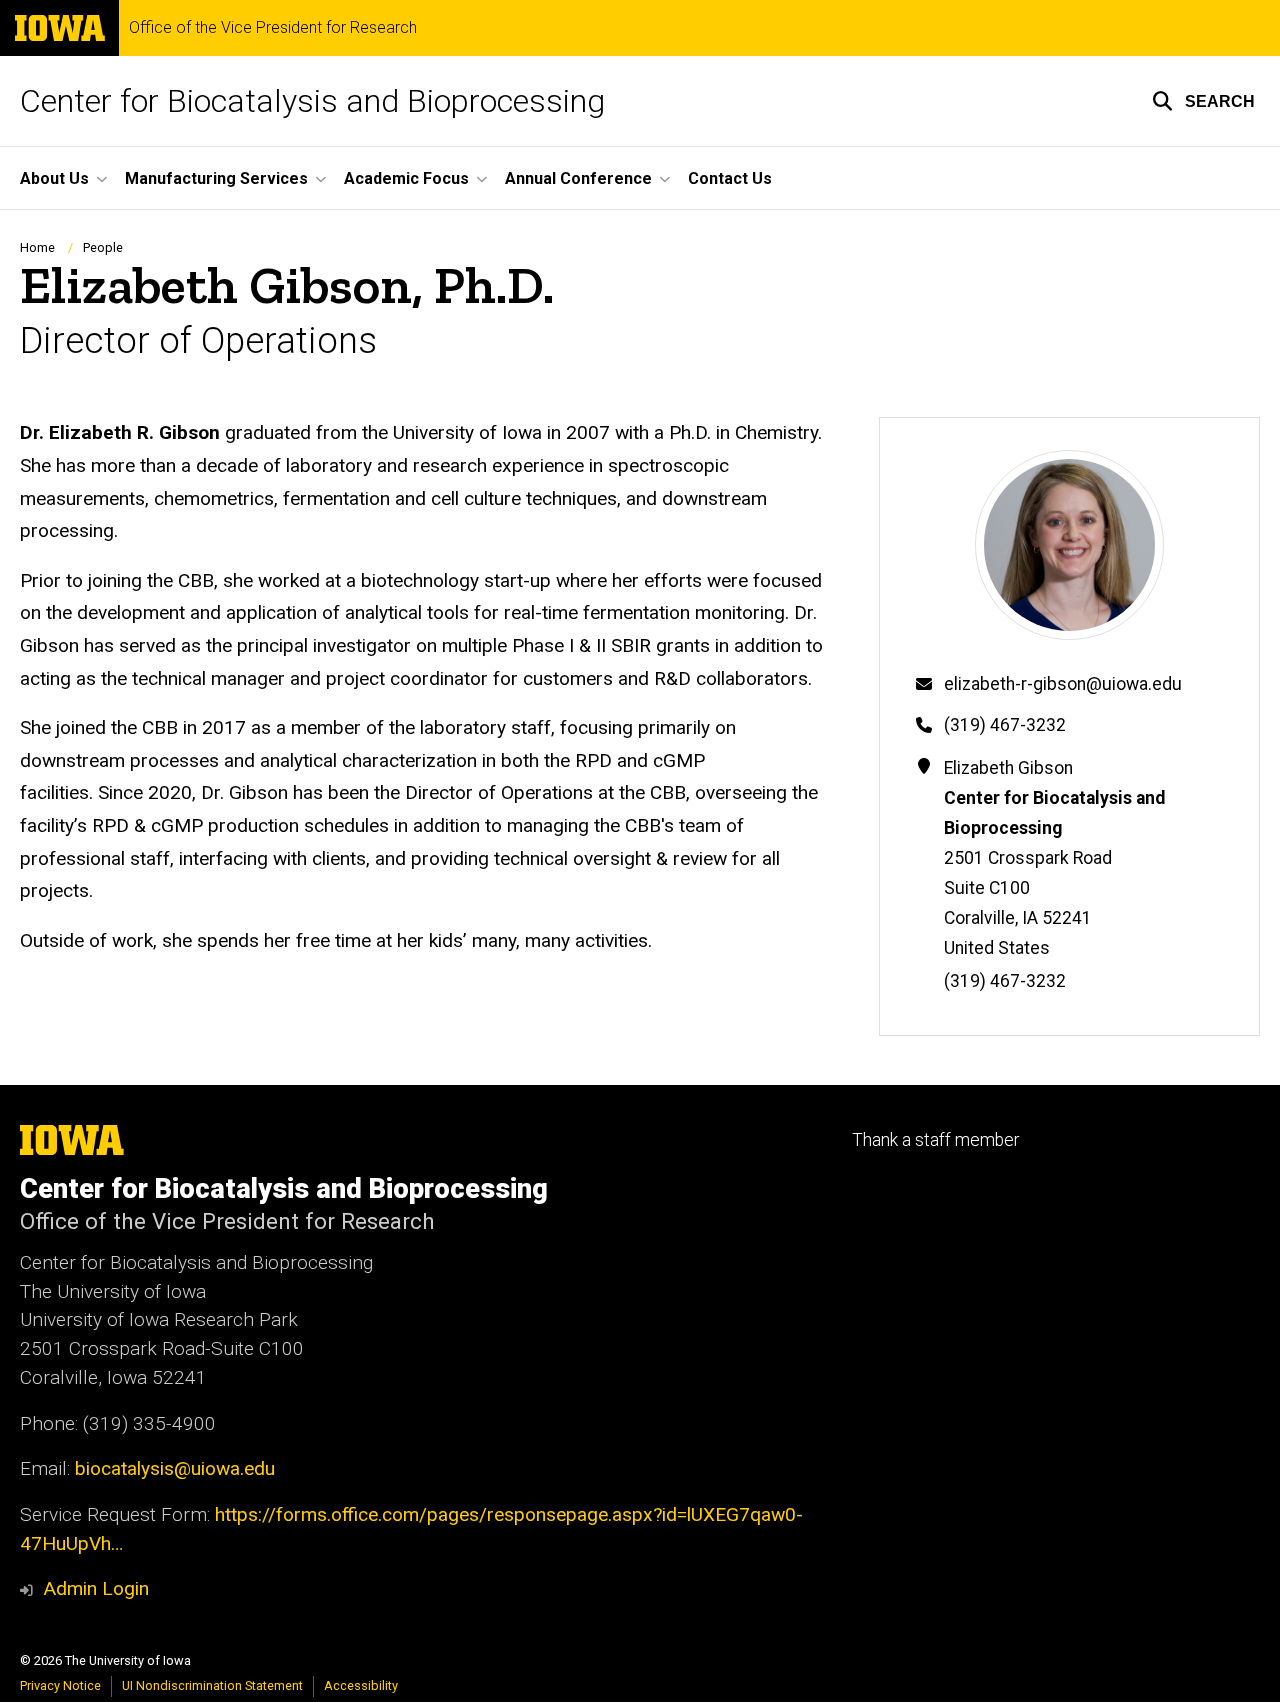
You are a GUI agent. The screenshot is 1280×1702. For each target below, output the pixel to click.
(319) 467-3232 (1005, 725)
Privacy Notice (60, 1685)
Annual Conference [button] (578, 178)
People (103, 247)
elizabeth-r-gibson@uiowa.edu (1063, 684)
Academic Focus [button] (406, 178)
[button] (1203, 101)
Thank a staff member (935, 1140)
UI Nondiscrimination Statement (212, 1685)
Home (37, 247)
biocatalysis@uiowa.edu (175, 1468)
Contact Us (730, 178)
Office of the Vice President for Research (273, 28)
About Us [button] (54, 178)
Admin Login (96, 1588)
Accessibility (361, 1685)
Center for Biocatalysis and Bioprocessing (312, 101)
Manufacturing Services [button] (216, 178)
